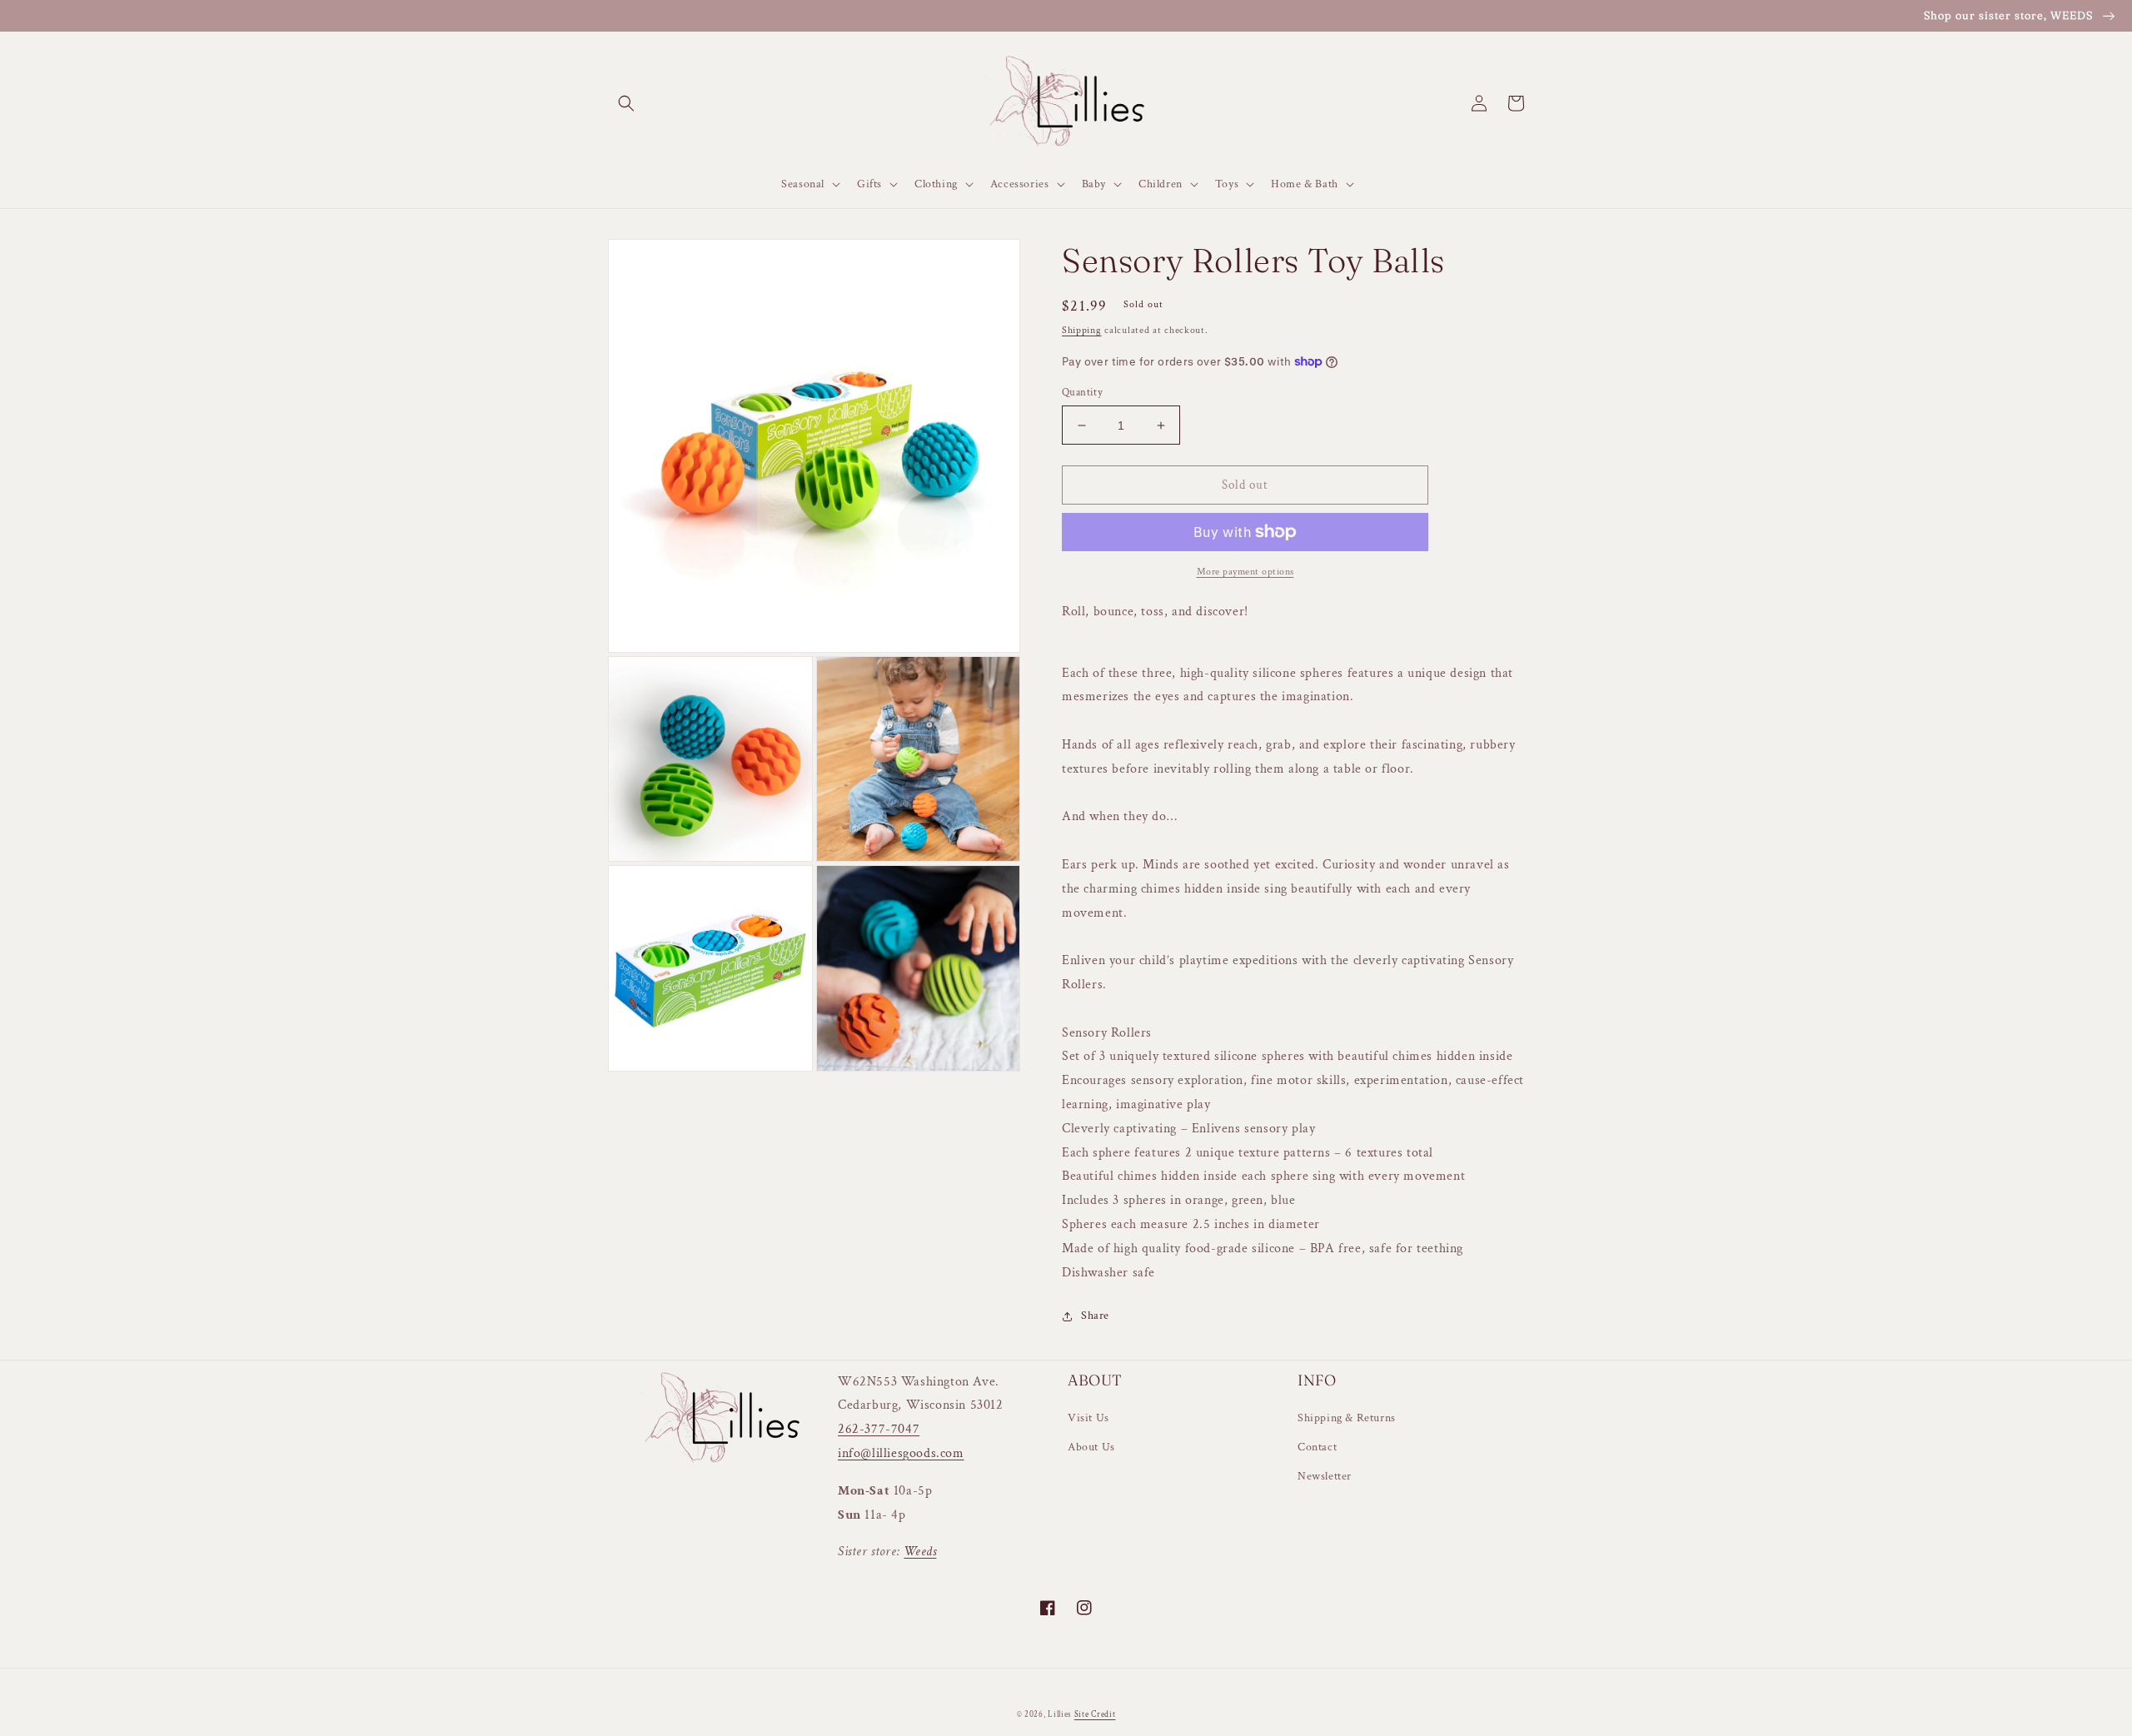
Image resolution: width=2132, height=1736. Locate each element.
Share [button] (1095, 1316)
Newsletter (1325, 1476)
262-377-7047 (879, 1429)
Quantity (1082, 393)
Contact (1317, 1447)
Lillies (1061, 1715)
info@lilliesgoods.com (901, 1453)
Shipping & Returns (1347, 1418)
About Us (1091, 1447)
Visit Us (1088, 1418)
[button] (626, 103)
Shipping (1082, 330)
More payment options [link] (1245, 572)
